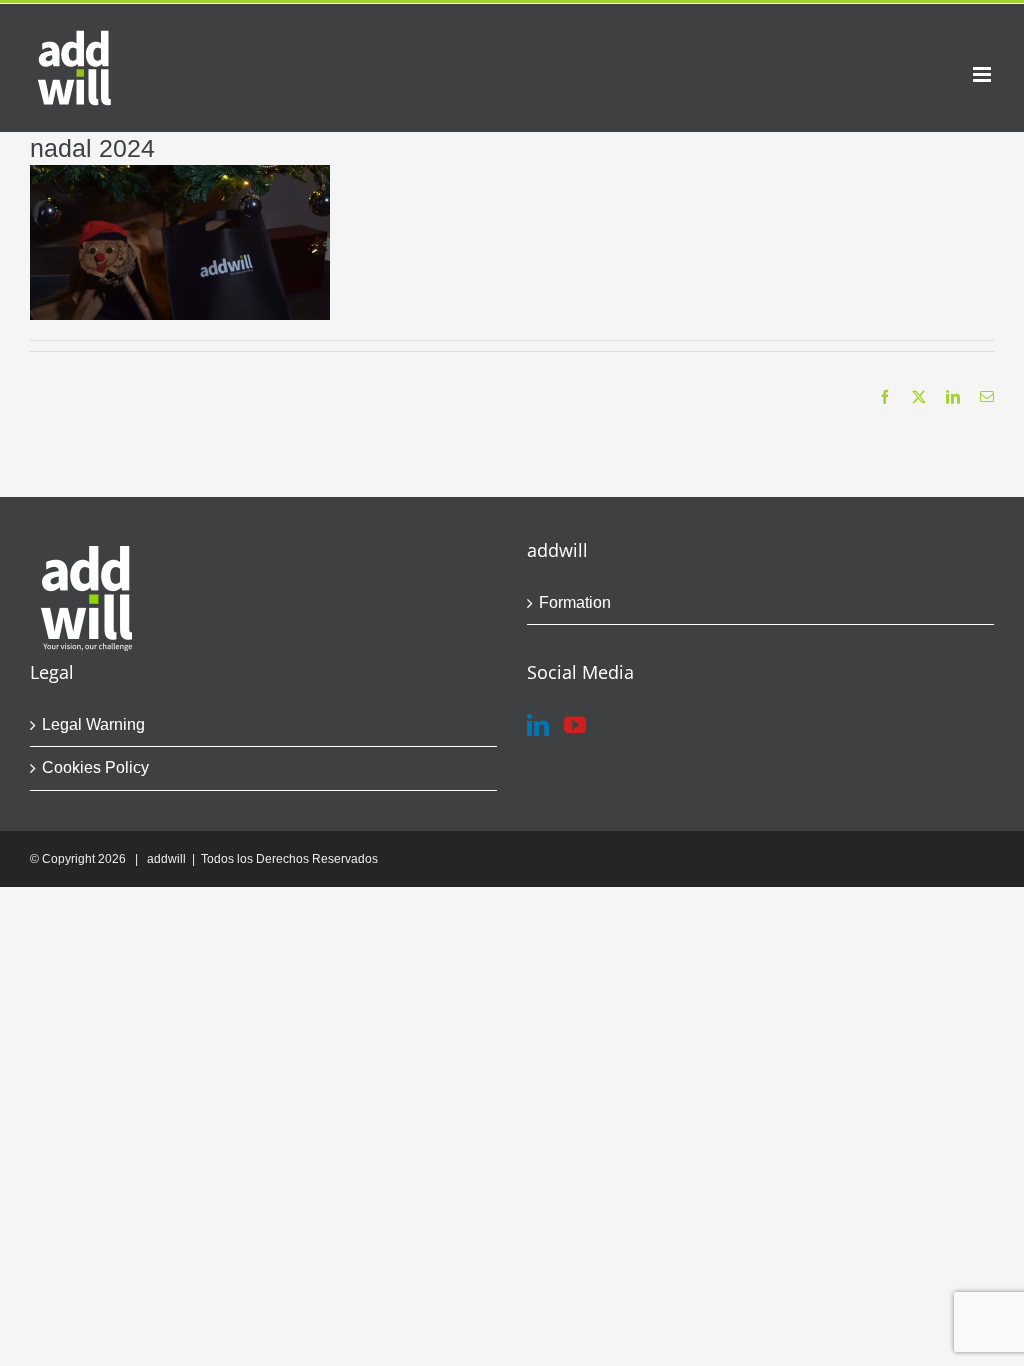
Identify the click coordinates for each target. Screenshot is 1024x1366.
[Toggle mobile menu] (983, 74)
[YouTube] (575, 725)
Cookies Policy (95, 767)
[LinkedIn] (538, 725)
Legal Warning (93, 724)
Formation (575, 602)
